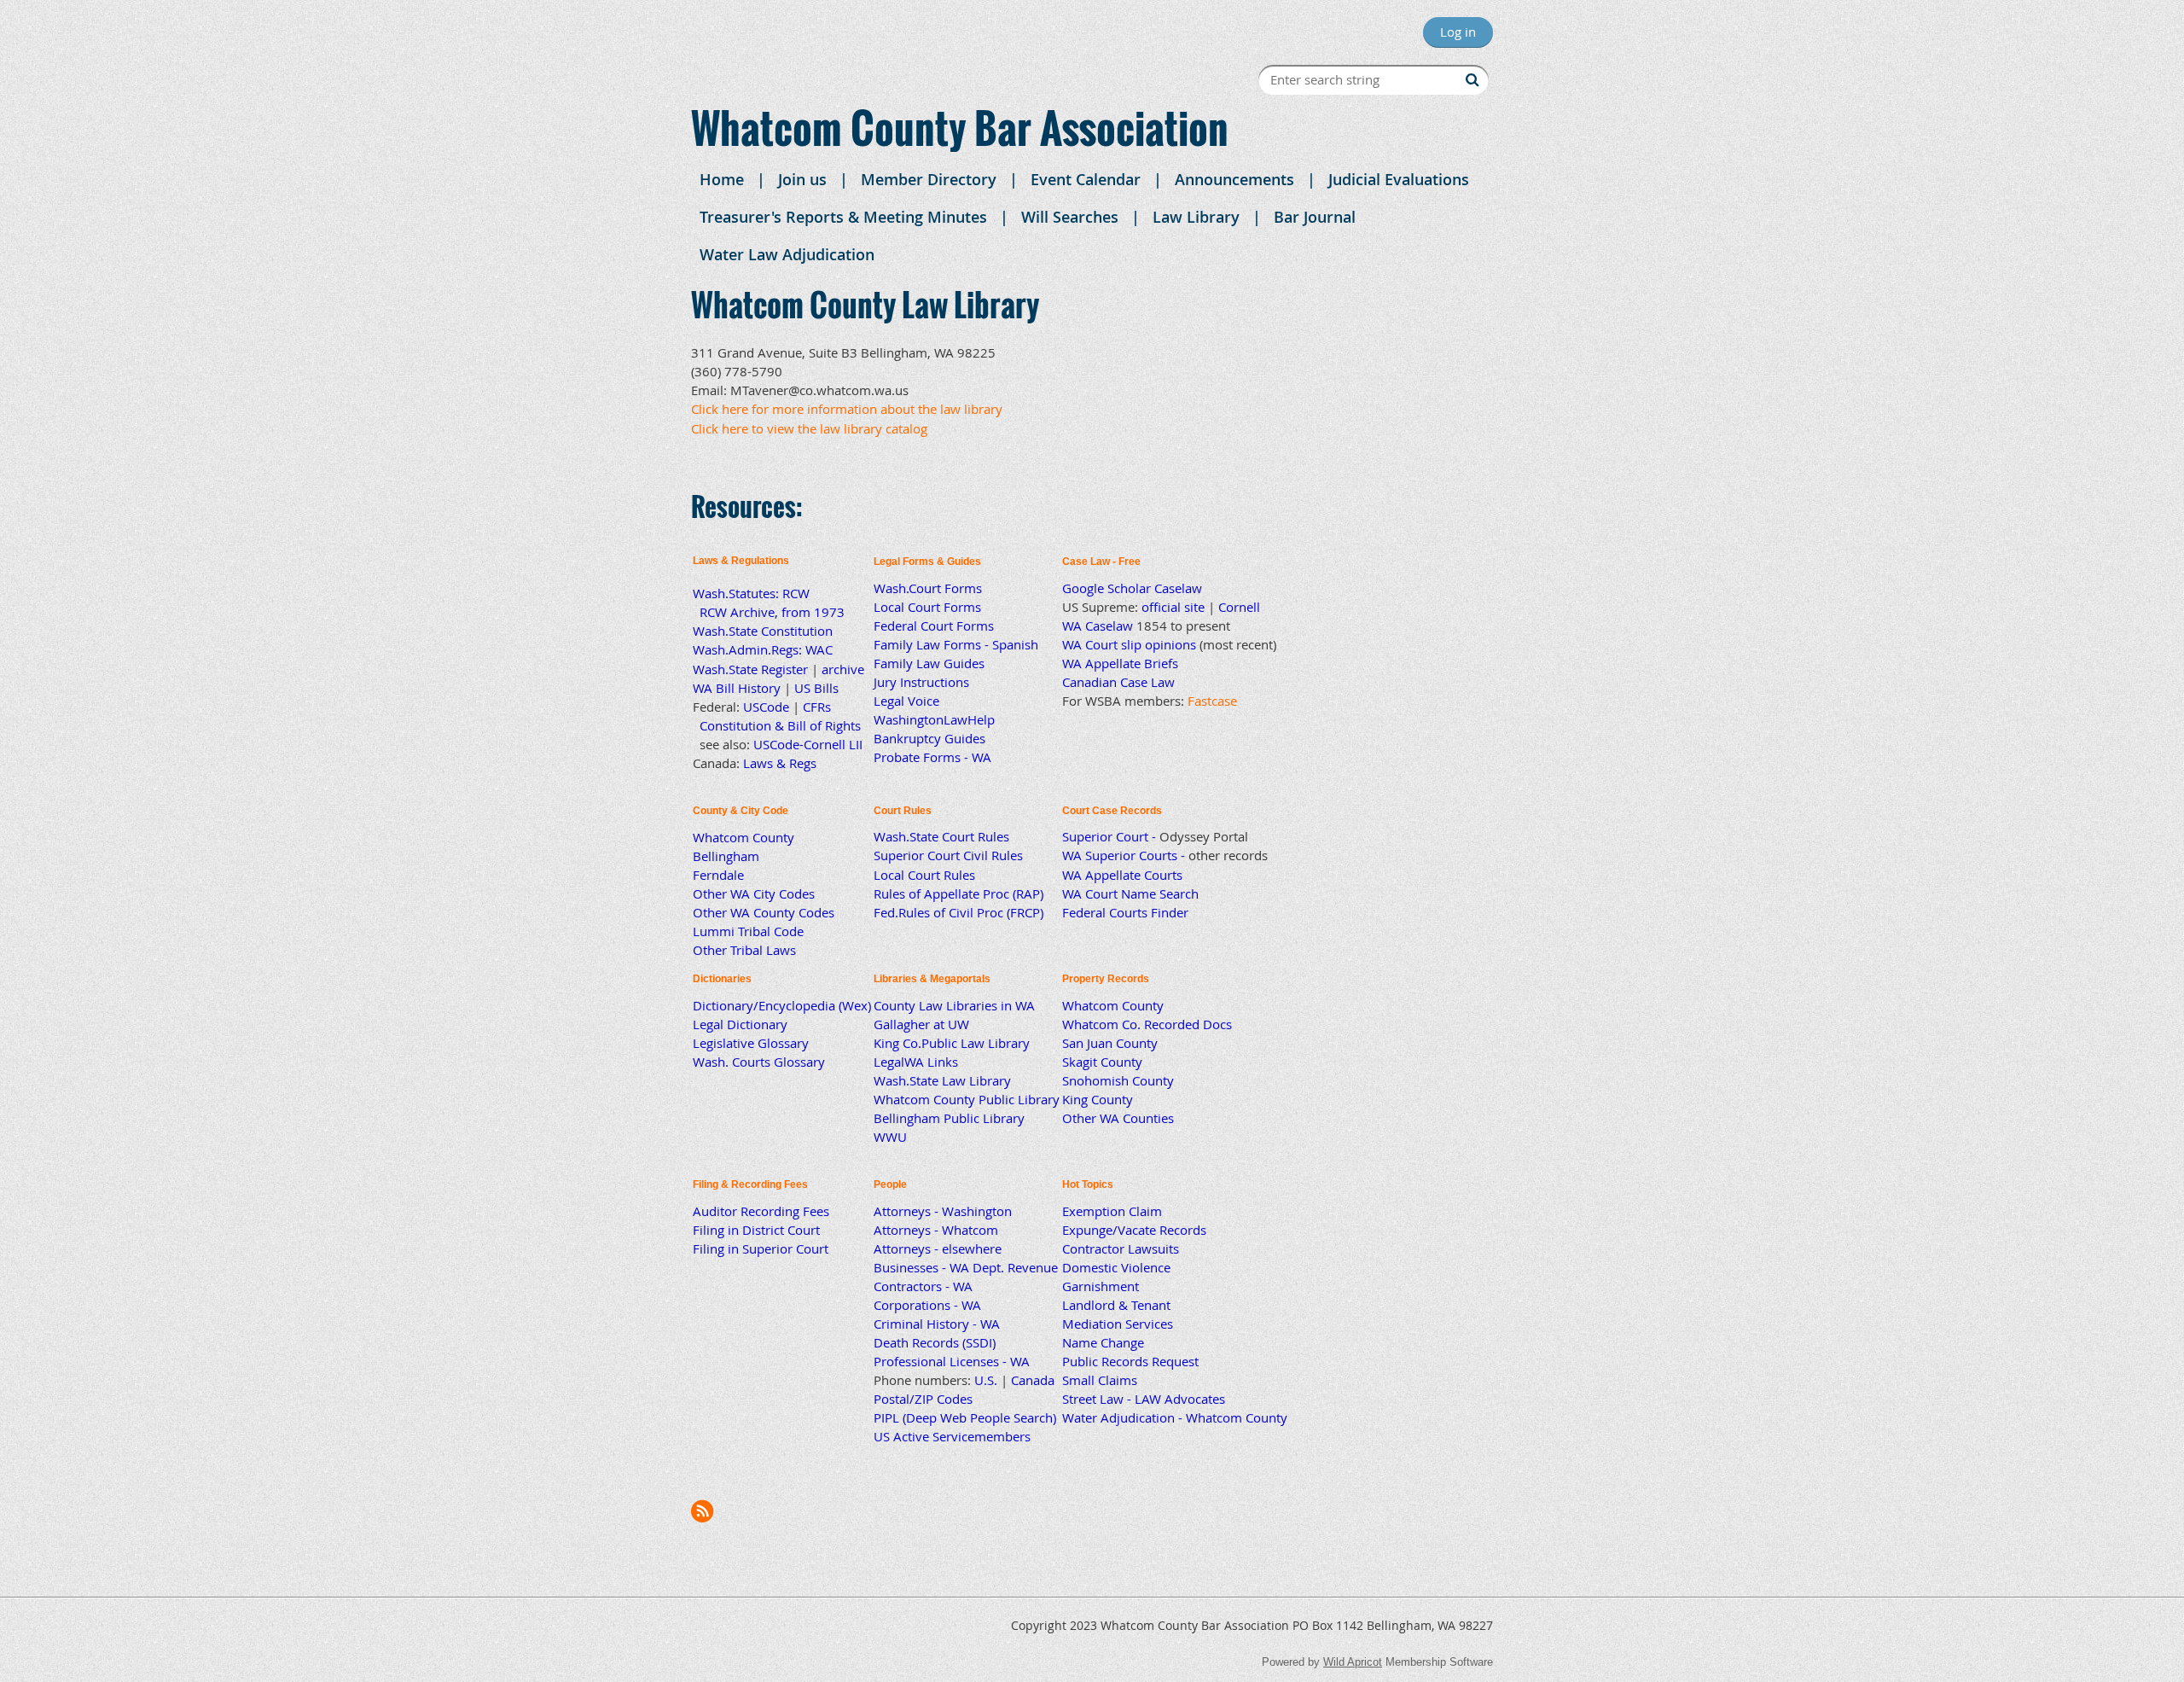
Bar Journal (1315, 217)
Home (722, 179)
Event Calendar (1086, 179)
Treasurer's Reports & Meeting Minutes (843, 217)
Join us (802, 179)
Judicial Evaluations (1399, 179)
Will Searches (1070, 217)
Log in (1458, 32)
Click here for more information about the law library (847, 409)
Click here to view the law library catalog (809, 428)
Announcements (1234, 179)
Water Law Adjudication (787, 254)
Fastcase (1212, 701)
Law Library (1196, 217)
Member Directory (929, 179)
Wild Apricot (1353, 1662)
